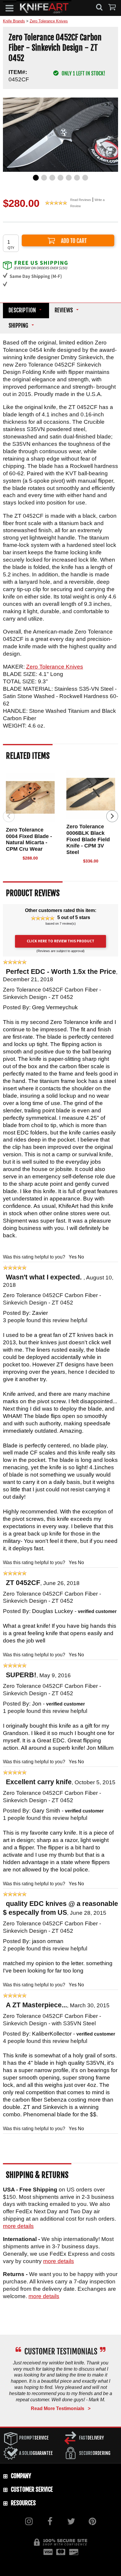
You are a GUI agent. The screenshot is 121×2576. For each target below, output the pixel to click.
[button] (10, 8)
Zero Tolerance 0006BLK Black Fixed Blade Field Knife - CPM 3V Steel (88, 839)
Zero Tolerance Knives (55, 667)
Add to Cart (68, 240)
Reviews (64, 310)
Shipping (18, 326)
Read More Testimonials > (61, 2408)
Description (22, 310)
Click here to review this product (60, 941)
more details (18, 2226)
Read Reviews (81, 200)
